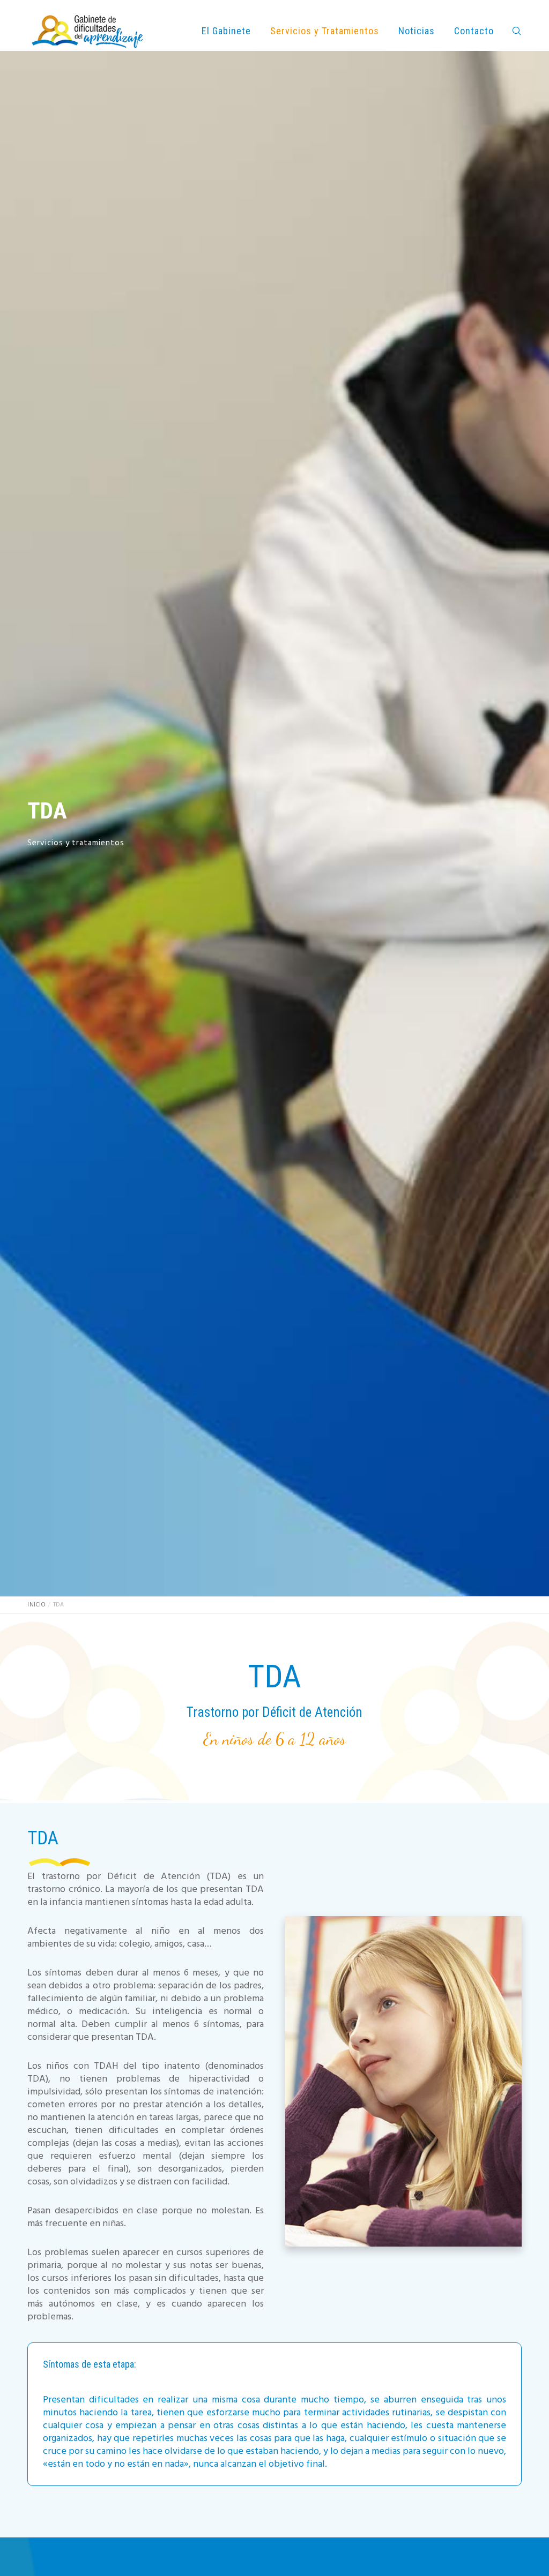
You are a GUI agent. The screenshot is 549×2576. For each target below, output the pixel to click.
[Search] (512, 31)
